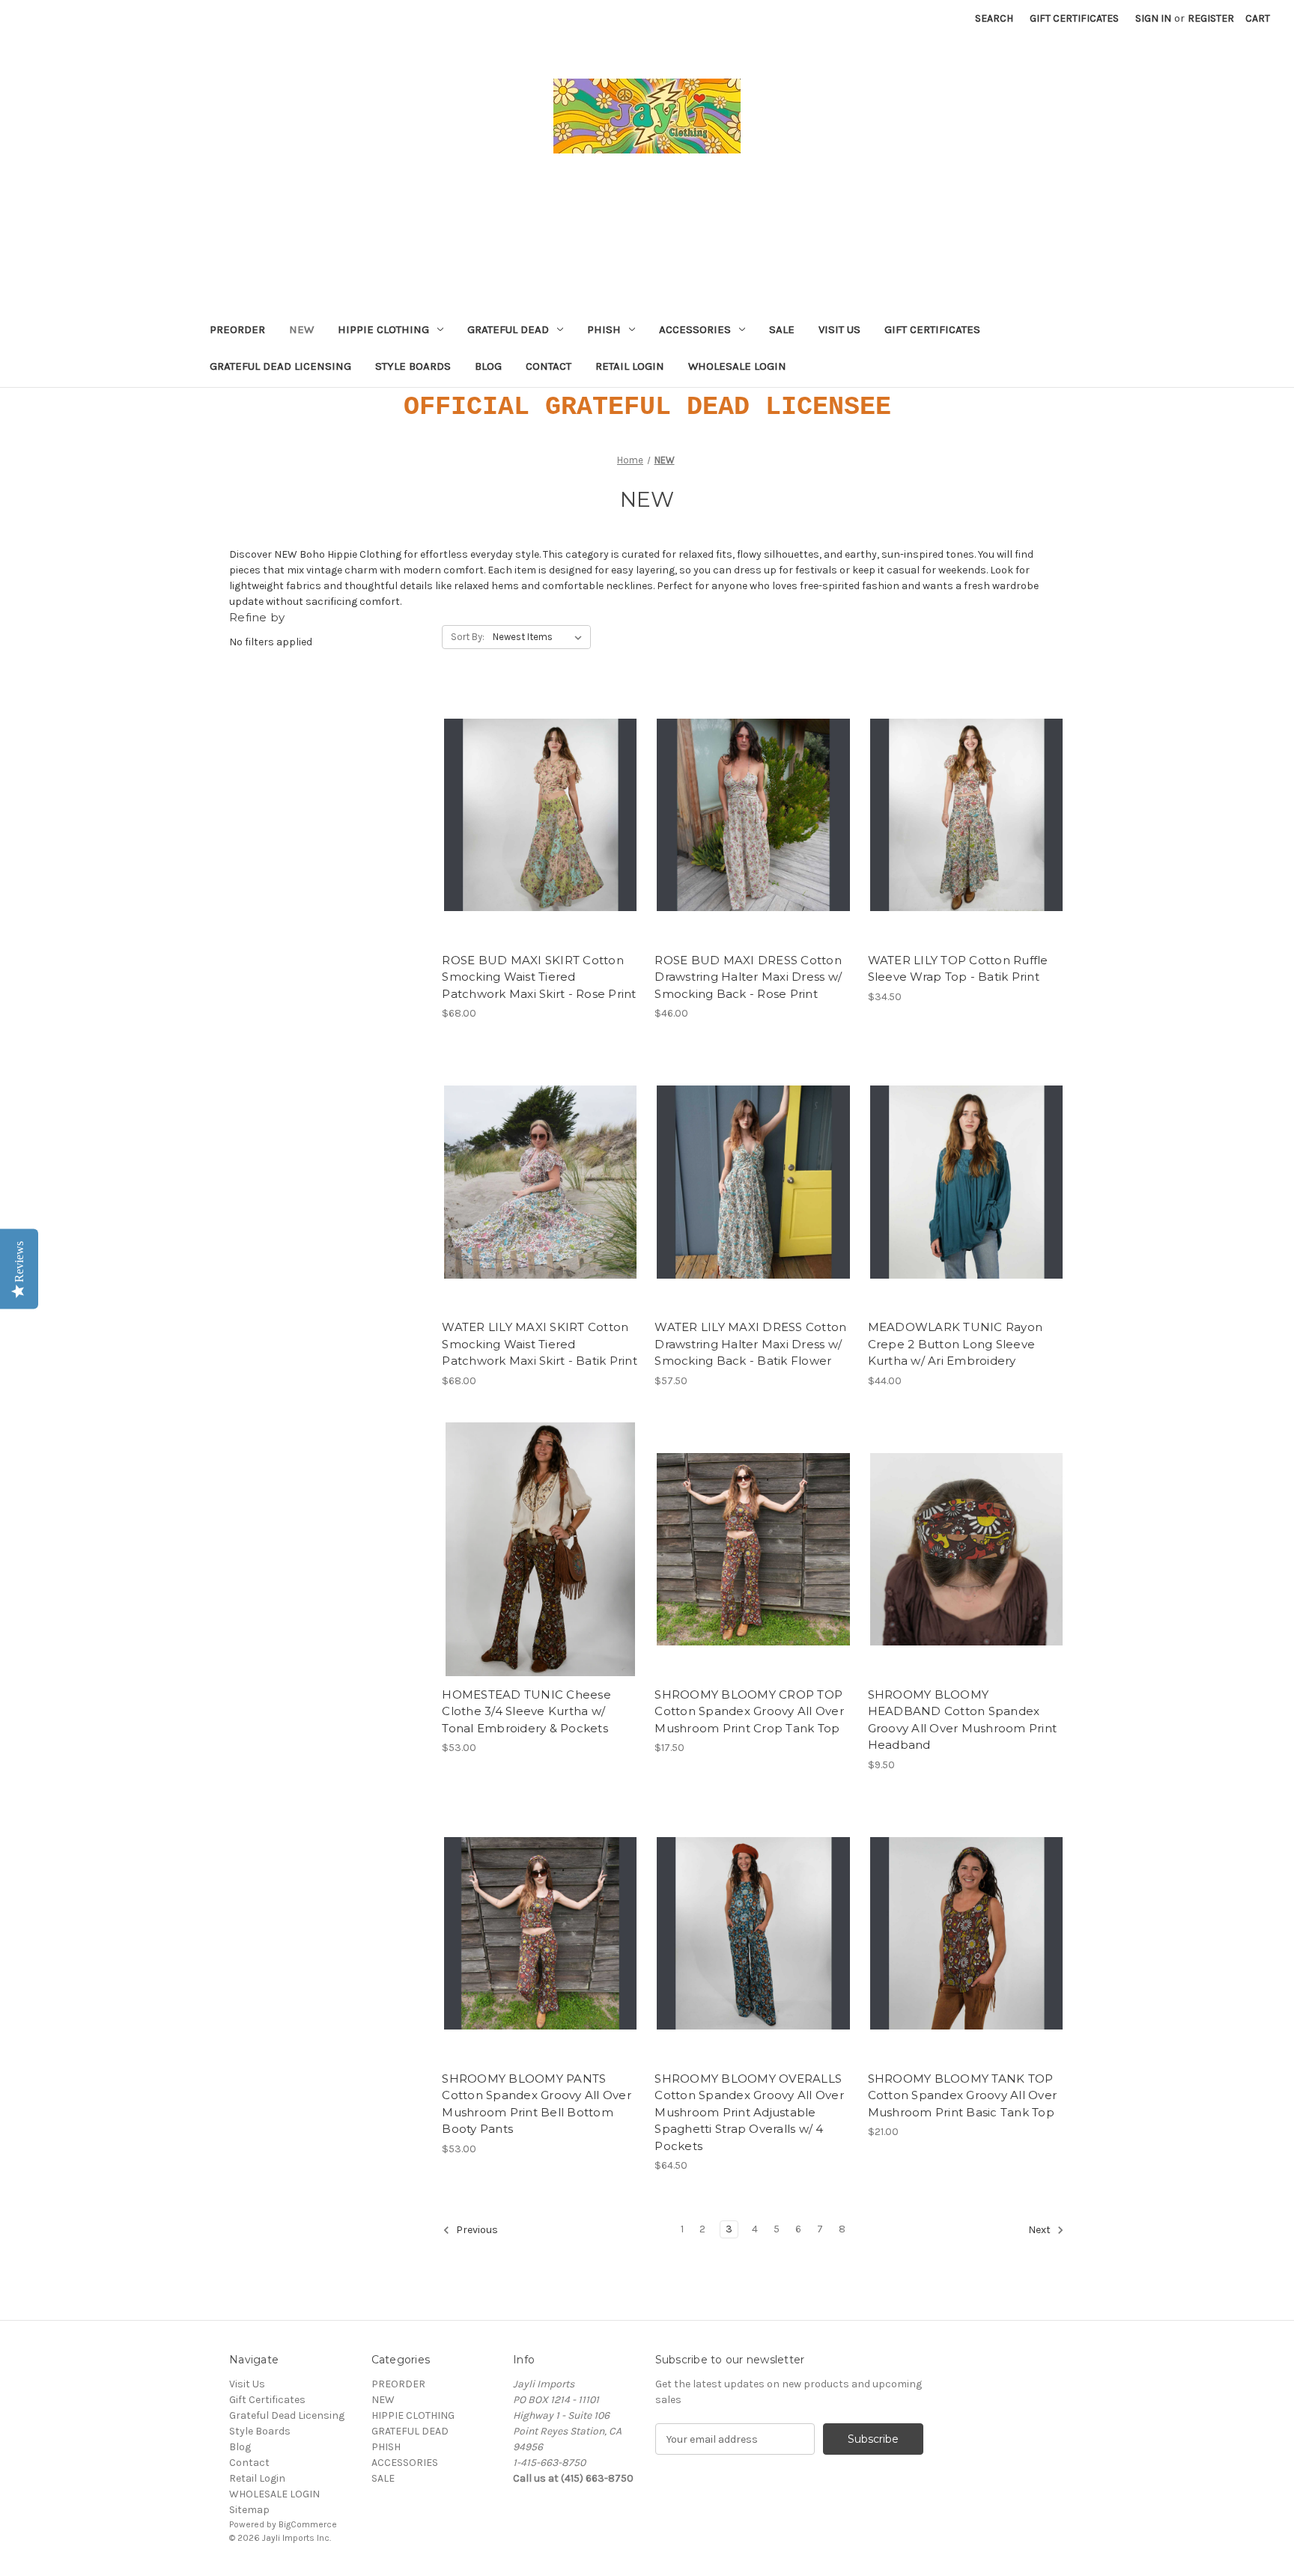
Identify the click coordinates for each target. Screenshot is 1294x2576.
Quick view (528, 802)
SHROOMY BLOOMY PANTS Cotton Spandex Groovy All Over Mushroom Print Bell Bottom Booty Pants (537, 2104)
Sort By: (468, 637)
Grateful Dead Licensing (280, 366)
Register (1211, 18)
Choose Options (541, 828)
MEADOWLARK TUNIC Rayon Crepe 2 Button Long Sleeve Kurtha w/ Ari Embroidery (956, 1344)
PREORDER (237, 329)
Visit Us (839, 329)
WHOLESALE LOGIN (737, 366)
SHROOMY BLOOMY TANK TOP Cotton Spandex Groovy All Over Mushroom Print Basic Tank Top (963, 2095)
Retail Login (630, 366)
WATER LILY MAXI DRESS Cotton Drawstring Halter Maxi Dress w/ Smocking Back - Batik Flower (750, 1344)
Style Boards (413, 366)
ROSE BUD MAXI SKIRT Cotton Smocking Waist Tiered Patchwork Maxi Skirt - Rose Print (539, 977)
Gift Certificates (1074, 18)
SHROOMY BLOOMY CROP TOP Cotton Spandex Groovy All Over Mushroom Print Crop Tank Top (749, 1711)
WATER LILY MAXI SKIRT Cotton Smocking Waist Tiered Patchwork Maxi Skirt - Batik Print (540, 1344)
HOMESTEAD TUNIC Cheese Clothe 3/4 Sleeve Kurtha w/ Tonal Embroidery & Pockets (526, 1711)
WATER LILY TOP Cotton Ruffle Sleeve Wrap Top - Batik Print (958, 969)
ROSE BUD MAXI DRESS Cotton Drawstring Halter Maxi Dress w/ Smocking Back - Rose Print (748, 977)
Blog (488, 366)
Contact (549, 366)
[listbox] (540, 637)
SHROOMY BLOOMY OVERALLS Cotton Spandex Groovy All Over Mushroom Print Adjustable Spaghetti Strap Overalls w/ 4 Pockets (749, 2112)
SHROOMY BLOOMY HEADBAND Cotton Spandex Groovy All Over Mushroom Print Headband (963, 1720)
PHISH (604, 329)
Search (994, 18)
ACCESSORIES (695, 329)
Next (1041, 2231)
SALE (782, 329)
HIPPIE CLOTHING (383, 329)
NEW (301, 329)
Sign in (1153, 18)
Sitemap (249, 2510)
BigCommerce (308, 2524)
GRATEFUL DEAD (508, 329)
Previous (476, 2231)
